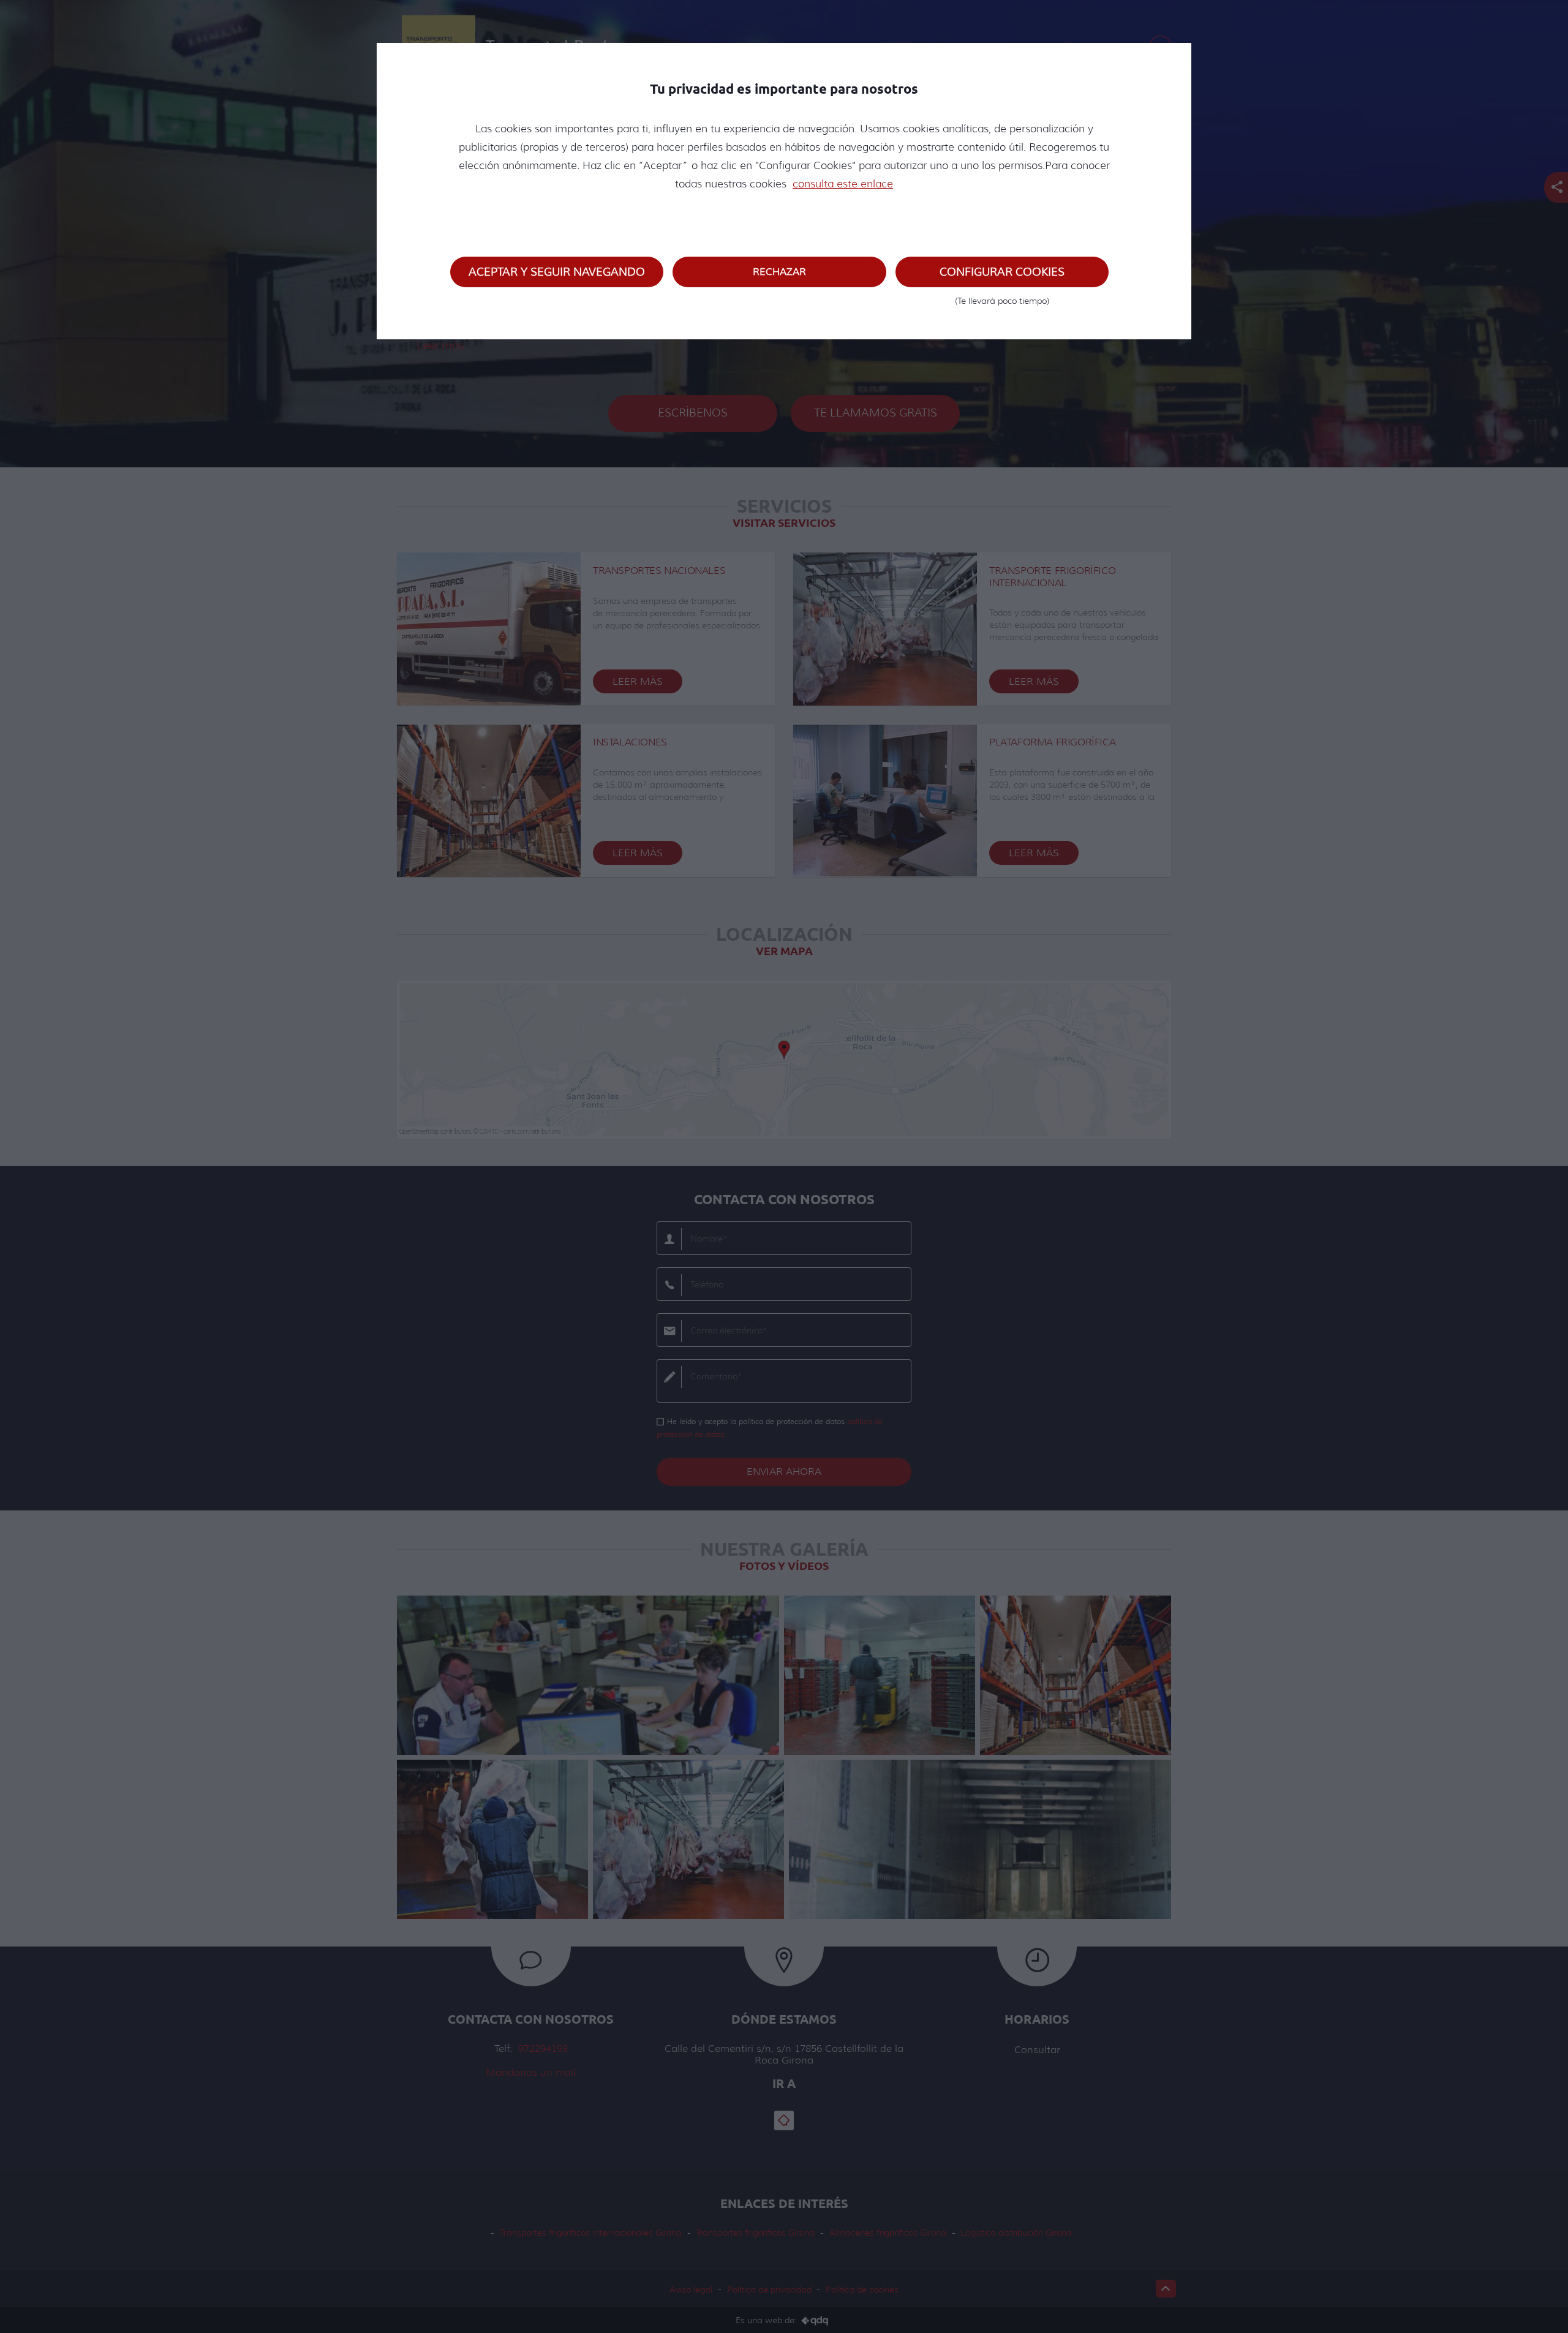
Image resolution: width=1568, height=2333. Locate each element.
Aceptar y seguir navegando (557, 272)
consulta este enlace (843, 184)
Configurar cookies (1002, 276)
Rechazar (779, 272)
